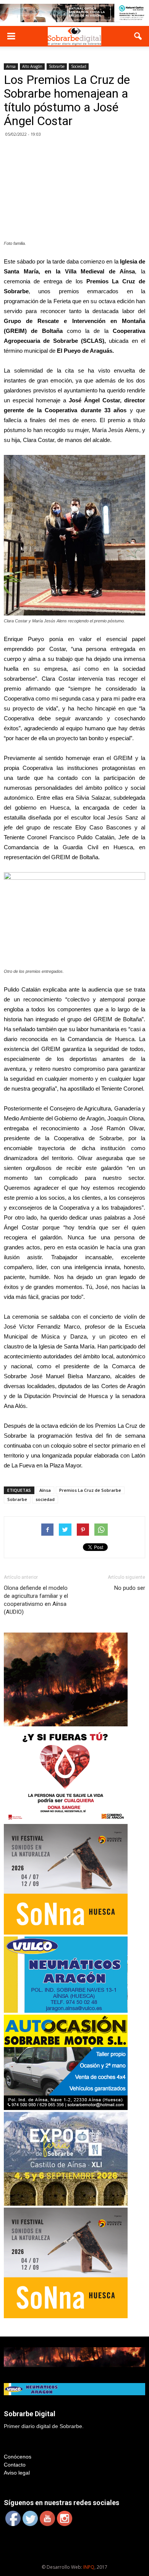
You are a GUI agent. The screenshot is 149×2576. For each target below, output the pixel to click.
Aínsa (45, 1490)
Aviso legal (17, 2473)
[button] (138, 36)
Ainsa (11, 66)
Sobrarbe (57, 66)
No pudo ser (130, 1588)
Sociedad (79, 66)
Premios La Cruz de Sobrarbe (90, 1490)
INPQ (89, 2567)
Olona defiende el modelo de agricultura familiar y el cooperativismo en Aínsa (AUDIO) (36, 1600)
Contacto (15, 2465)
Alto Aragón (32, 66)
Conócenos (18, 2457)
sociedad (45, 1499)
